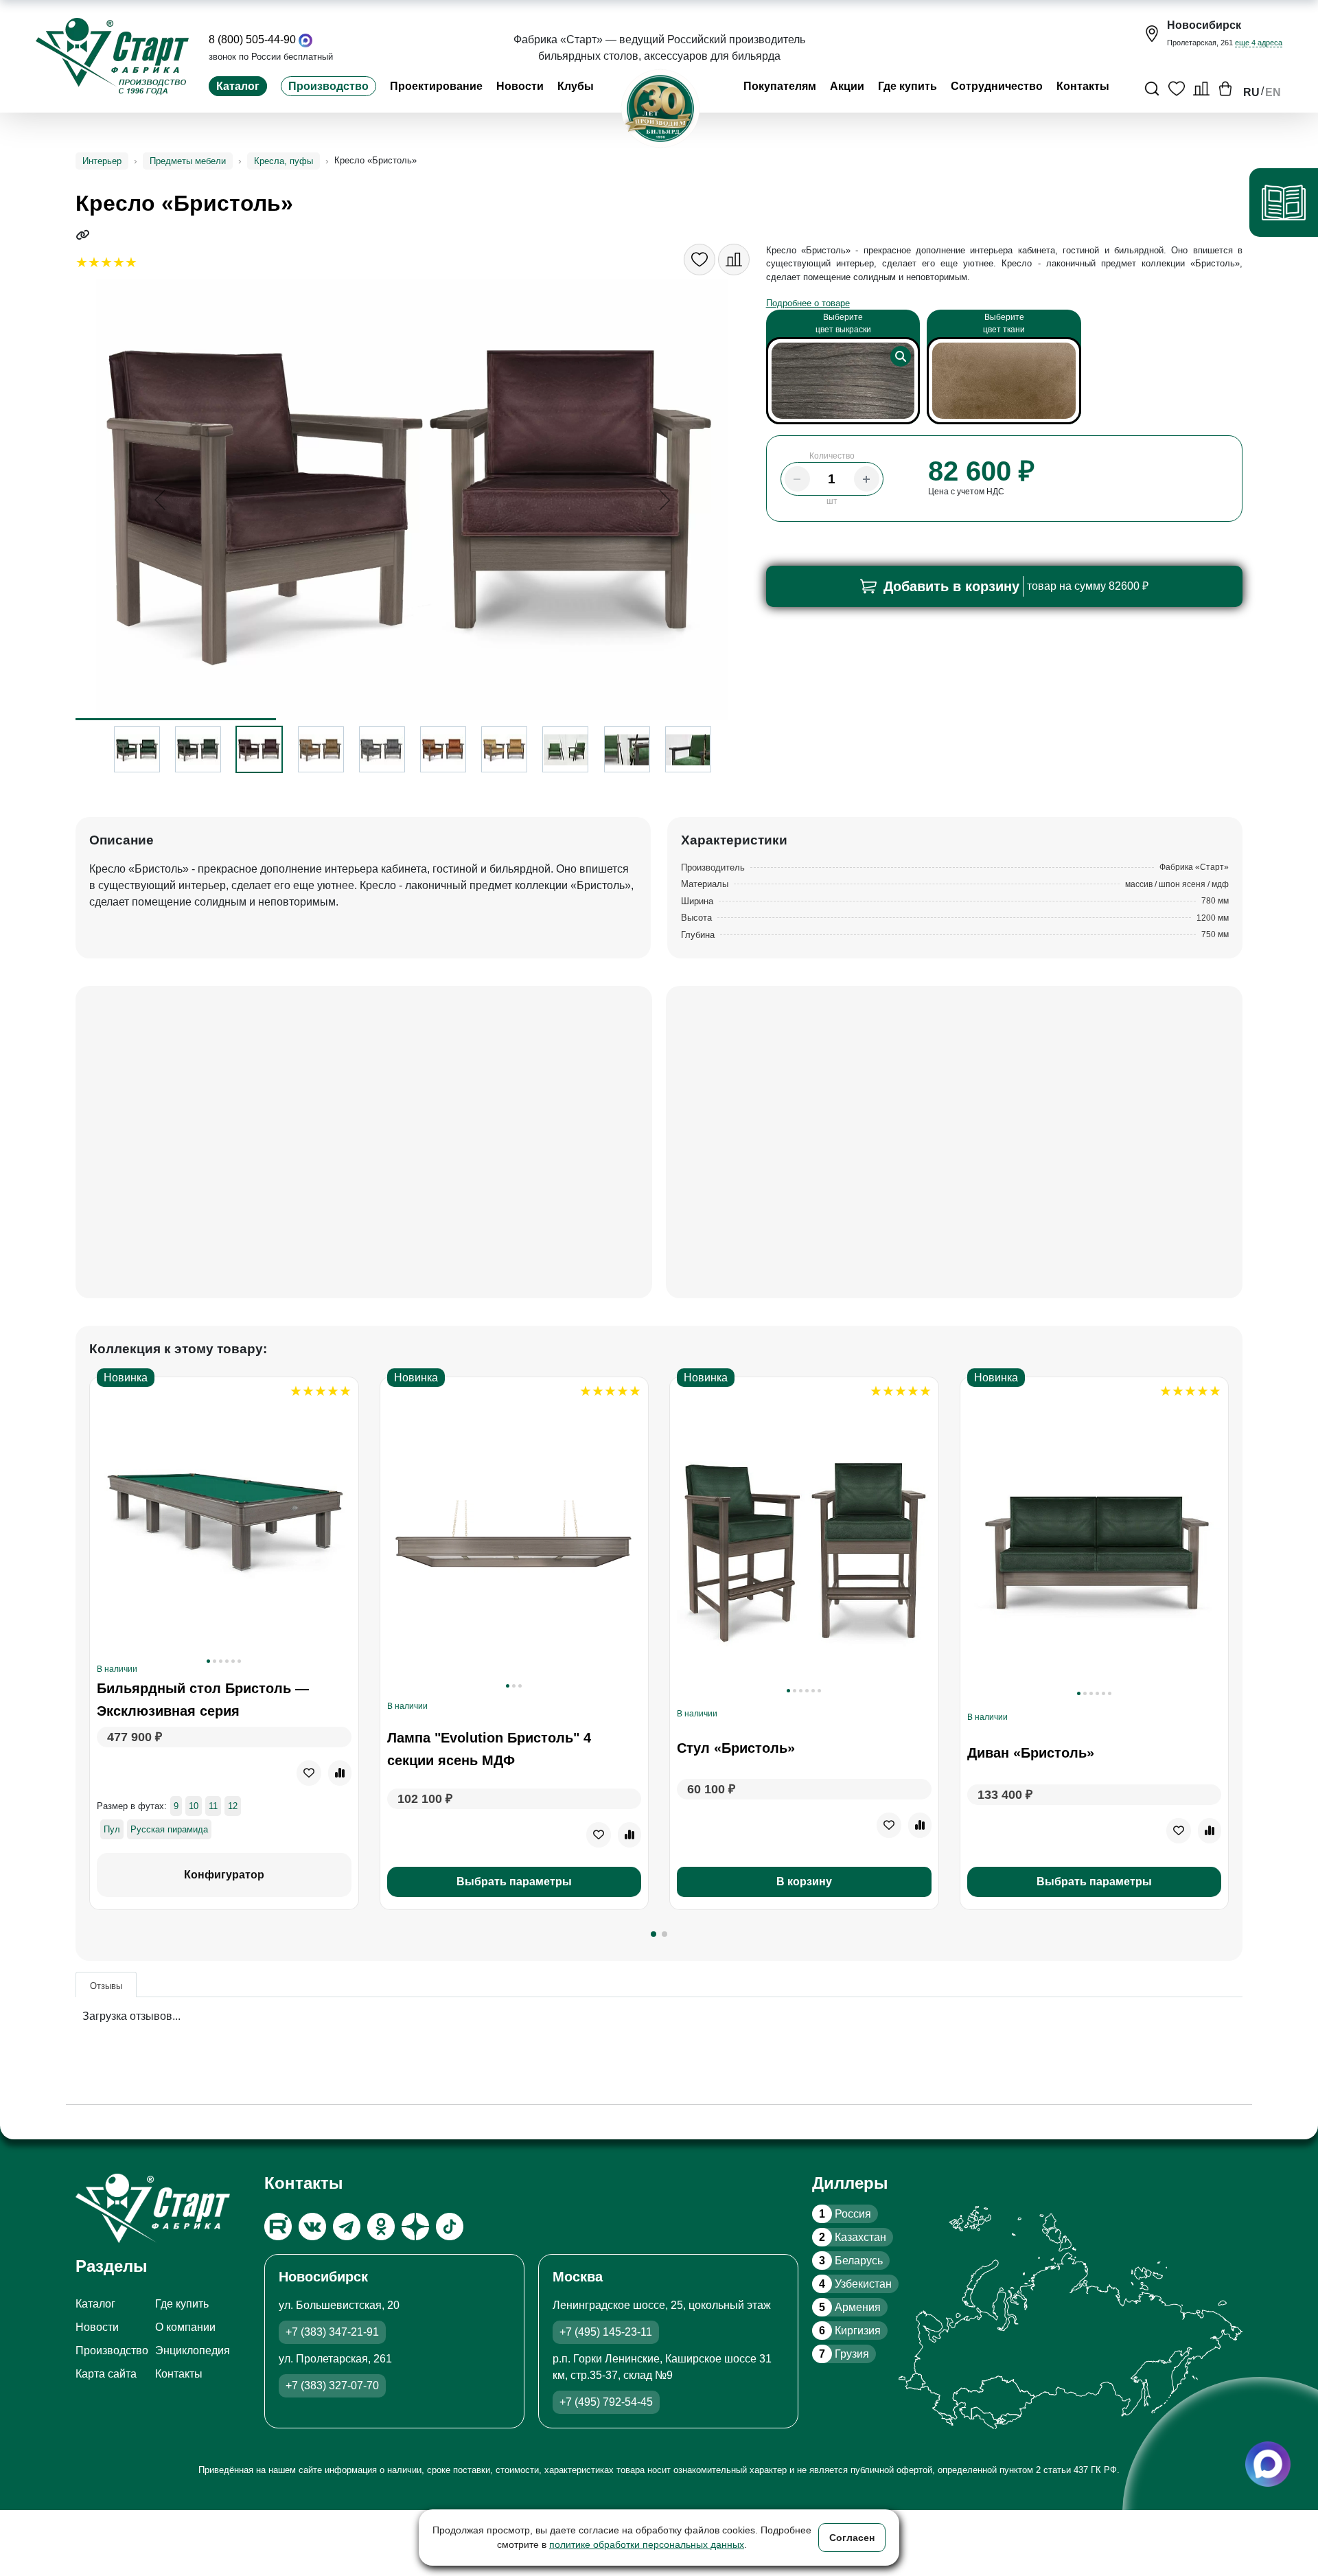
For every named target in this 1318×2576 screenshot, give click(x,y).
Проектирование (436, 86)
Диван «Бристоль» (1031, 1753)
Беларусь (851, 2261)
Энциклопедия (193, 2350)
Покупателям (780, 86)
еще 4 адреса (1259, 43)
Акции (847, 86)
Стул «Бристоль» (736, 1748)
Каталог (238, 86)
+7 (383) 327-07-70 (332, 2385)
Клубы (576, 86)
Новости (520, 86)
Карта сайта (106, 2374)
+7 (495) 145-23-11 (606, 2332)
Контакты (1083, 86)
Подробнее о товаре (808, 303)
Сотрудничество (997, 86)
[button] (654, 1934)
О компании (185, 2327)
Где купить (907, 86)
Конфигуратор (224, 1875)
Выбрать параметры (514, 1882)
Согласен (852, 2538)
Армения (850, 2307)
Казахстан (853, 2237)
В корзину (804, 1882)
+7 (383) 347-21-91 (332, 2332)
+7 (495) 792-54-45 (606, 2402)
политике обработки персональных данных (647, 2544)
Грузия (844, 2354)
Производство (328, 86)
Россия (845, 2214)
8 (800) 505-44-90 (252, 39)
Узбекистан (855, 2284)
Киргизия (850, 2331)
